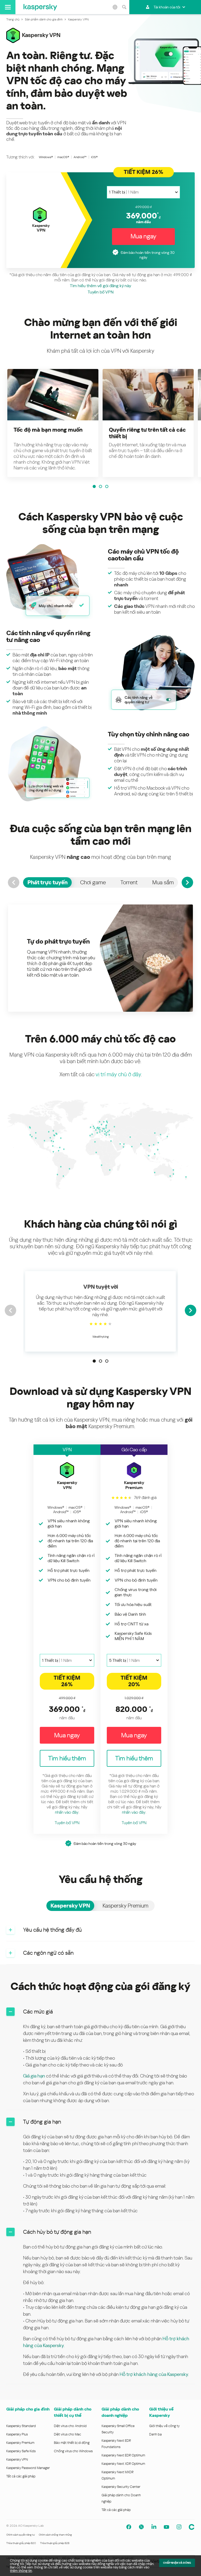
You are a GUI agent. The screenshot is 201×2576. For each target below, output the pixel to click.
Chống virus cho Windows (73, 2451)
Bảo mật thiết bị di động (72, 2443)
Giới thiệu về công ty (164, 2426)
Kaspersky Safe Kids (21, 2451)
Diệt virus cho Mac (68, 2434)
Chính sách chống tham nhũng (55, 2535)
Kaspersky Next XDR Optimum (123, 2464)
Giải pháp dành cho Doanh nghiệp (121, 2498)
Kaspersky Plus (17, 2434)
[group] (53, 423)
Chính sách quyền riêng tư (20, 2535)
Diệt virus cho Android (70, 2426)
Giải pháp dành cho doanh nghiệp (120, 2412)
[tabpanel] (100, 958)
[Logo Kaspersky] (40, 7)
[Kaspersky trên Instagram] (179, 2527)
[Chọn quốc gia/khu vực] (115, 7)
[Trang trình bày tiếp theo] (191, 1310)
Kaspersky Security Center (121, 2487)
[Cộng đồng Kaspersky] (192, 2527)
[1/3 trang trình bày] (94, 486)
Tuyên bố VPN (101, 292)
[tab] (47, 882)
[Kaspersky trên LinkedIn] (154, 2527)
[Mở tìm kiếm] (124, 7)
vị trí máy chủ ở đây (118, 1074)
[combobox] (143, 192)
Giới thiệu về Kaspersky (161, 2412)
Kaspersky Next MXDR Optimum (118, 2475)
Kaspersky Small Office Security (118, 2429)
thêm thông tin (21, 2571)
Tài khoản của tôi (167, 7)
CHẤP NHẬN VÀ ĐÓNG (177, 2563)
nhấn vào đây (67, 1812)
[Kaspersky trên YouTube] (166, 2527)
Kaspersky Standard (21, 2426)
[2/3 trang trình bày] (100, 486)
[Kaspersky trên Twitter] (141, 2527)
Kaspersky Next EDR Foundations (116, 2444)
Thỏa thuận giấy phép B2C (21, 2543)
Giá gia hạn (34, 2076)
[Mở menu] (8, 7)
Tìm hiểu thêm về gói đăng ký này (100, 286)
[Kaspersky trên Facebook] (129, 2527)
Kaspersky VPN (17, 2459)
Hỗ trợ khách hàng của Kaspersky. (154, 2374)
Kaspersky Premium (20, 2443)
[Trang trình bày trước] (10, 1310)
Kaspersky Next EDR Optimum (123, 2455)
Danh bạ (155, 2434)
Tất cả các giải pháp (21, 2476)
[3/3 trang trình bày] (107, 486)
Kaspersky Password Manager (28, 2468)
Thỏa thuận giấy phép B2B (55, 2543)
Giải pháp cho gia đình (28, 2409)
